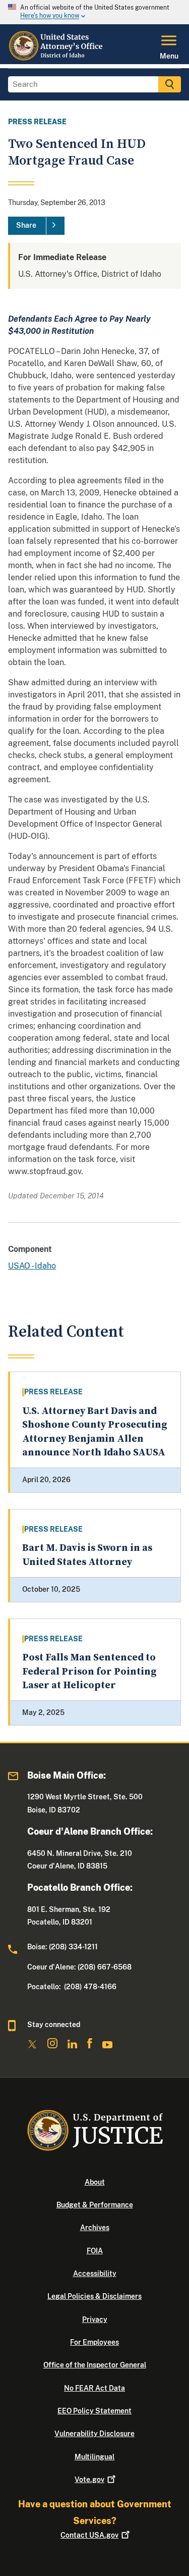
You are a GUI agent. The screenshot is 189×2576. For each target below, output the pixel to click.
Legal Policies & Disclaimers (94, 2296)
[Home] (56, 58)
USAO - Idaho (32, 1266)
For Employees (94, 2342)
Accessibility (95, 2274)
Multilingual (94, 2457)
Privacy (95, 2319)
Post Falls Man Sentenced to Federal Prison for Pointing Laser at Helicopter (89, 1672)
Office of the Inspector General (95, 2365)
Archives (95, 2228)
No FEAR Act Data (94, 2388)
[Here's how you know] (94, 12)
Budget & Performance (95, 2205)
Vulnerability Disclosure (94, 2434)
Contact (89, 2535)
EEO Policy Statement (94, 2411)
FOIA (95, 2251)
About (95, 2182)
